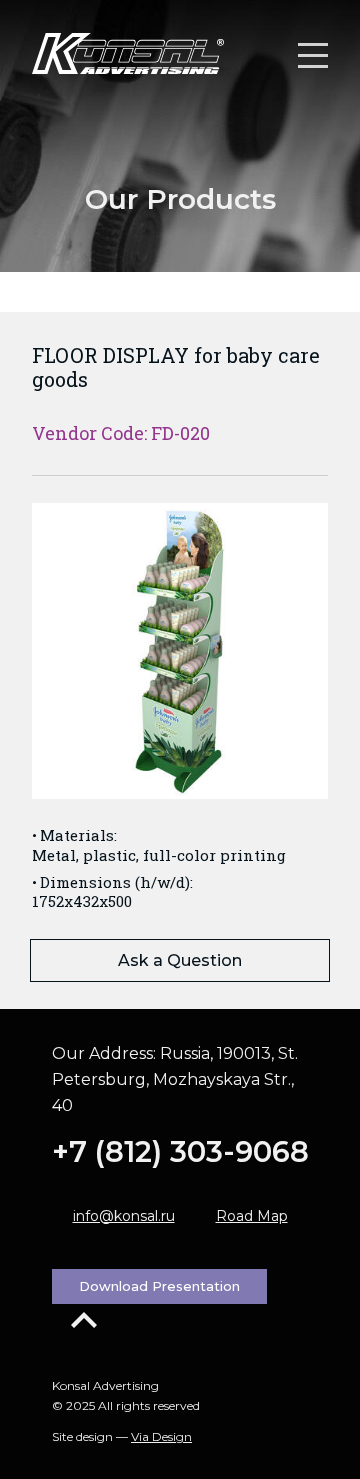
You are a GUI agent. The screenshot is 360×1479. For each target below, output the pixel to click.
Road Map (252, 1216)
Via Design (161, 1436)
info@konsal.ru (124, 1216)
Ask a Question (180, 960)
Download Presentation (159, 1286)
